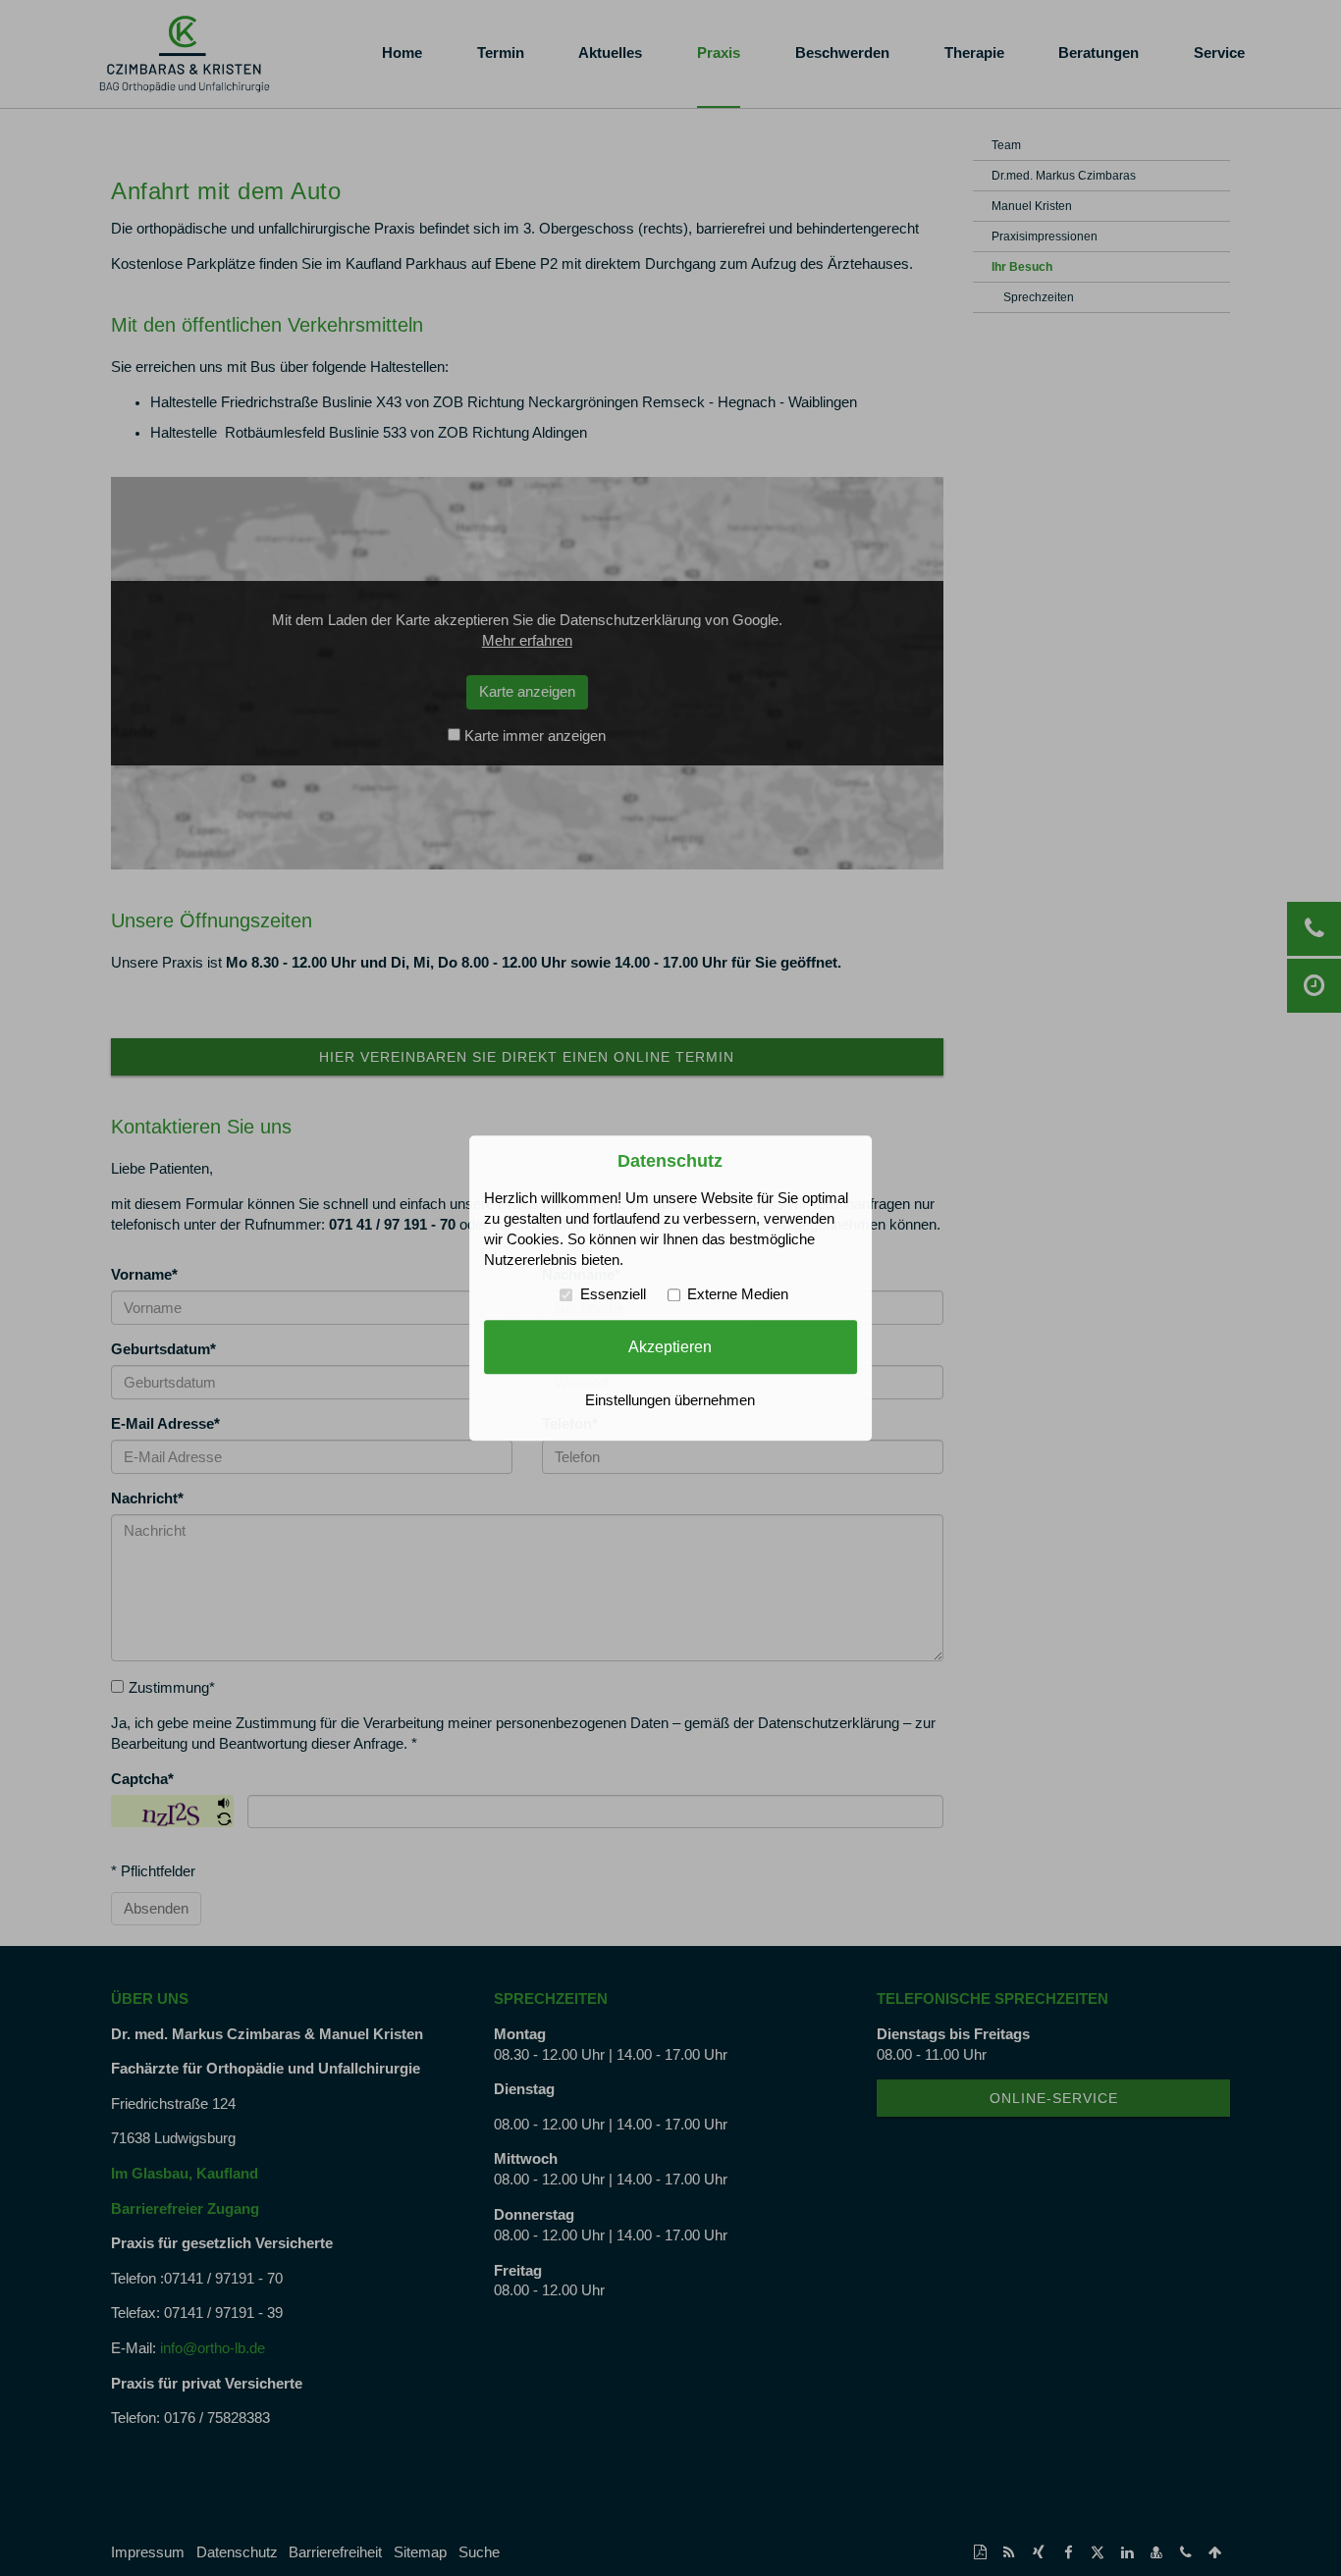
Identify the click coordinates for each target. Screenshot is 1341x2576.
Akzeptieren (670, 1346)
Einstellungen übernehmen (670, 1400)
